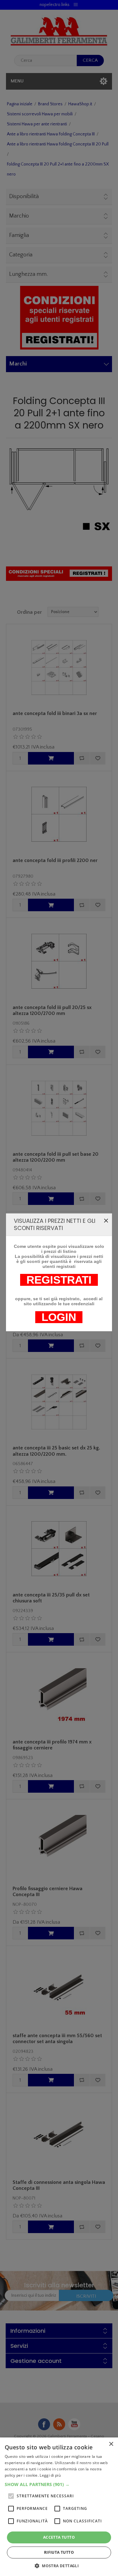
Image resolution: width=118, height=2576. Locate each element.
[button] (59, 2484)
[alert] (59, 2507)
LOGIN (59, 1317)
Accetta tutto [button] (59, 2537)
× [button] (111, 2444)
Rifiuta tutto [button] (59, 2552)
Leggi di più (50, 2475)
